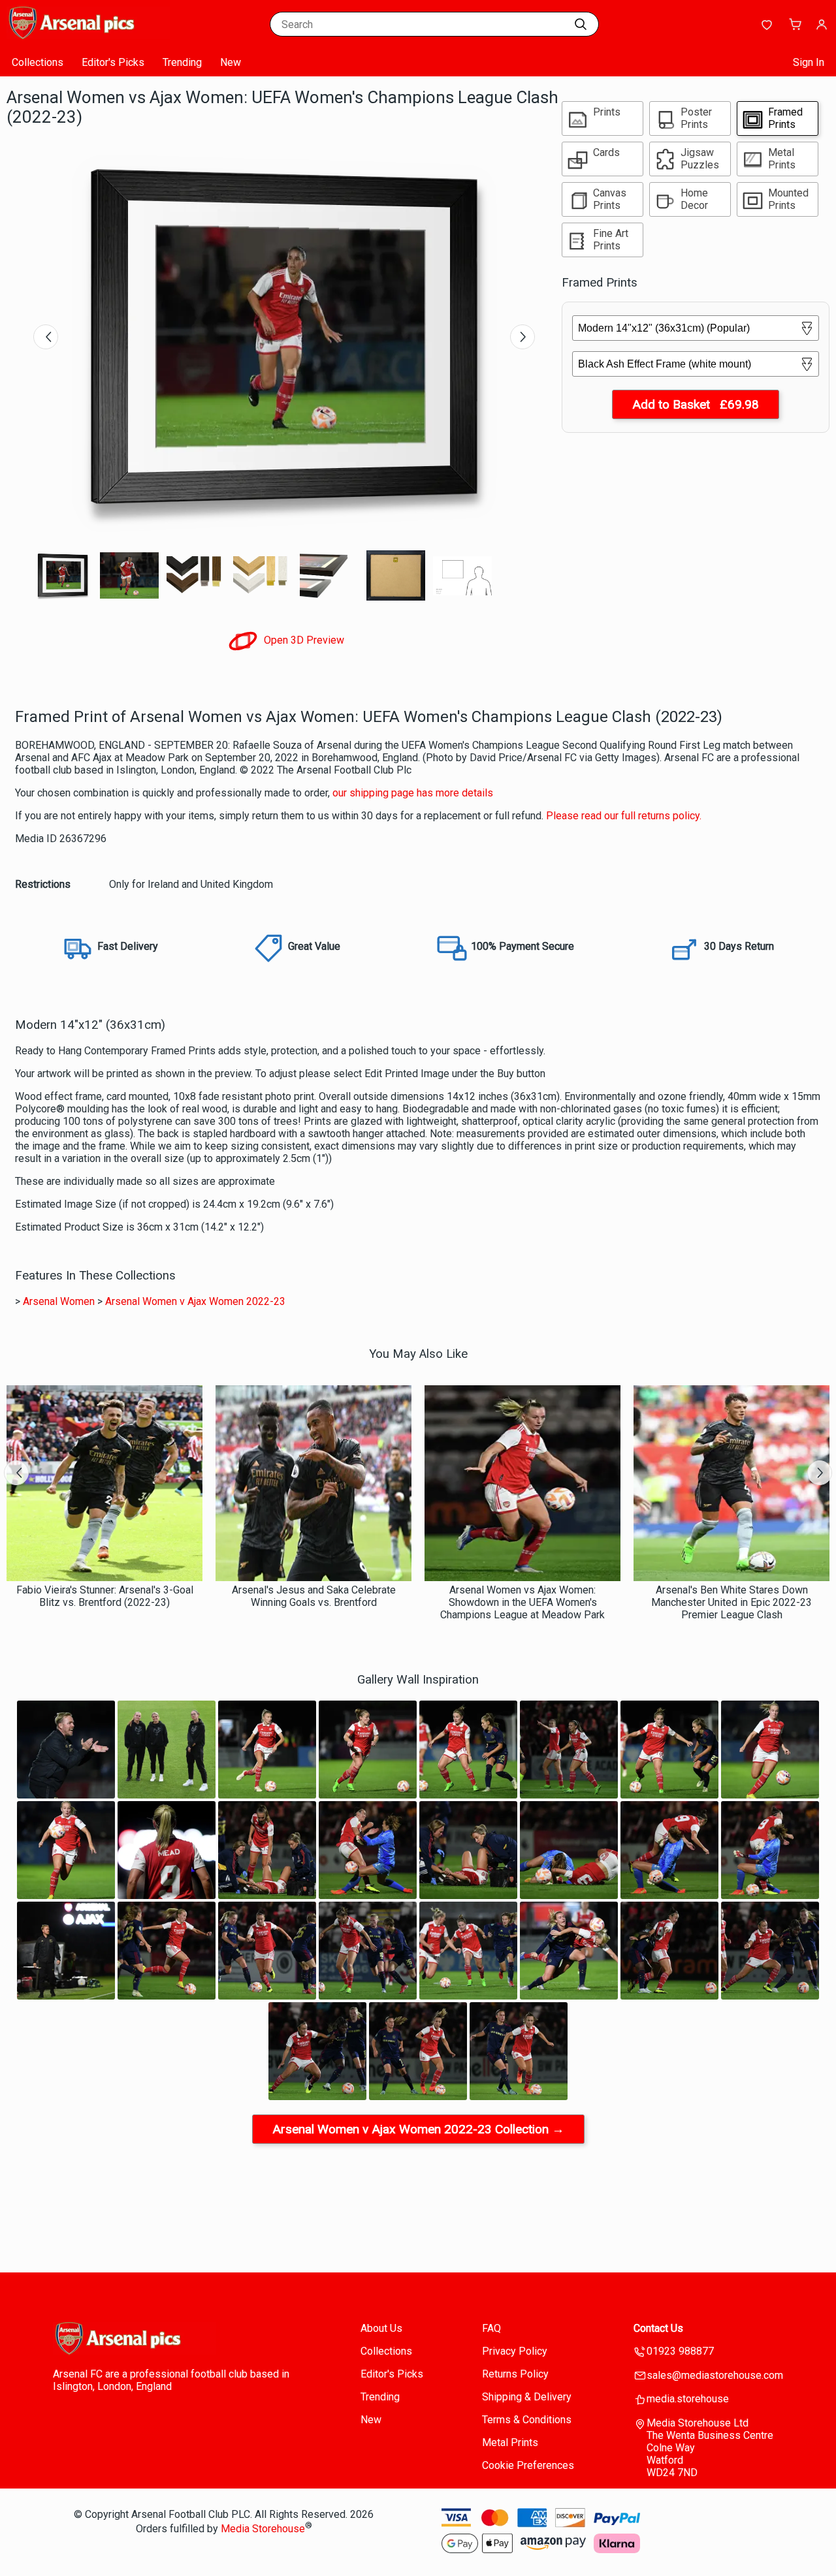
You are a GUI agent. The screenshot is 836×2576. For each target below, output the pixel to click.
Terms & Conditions (527, 2420)
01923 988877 (680, 2351)
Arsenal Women (59, 1301)
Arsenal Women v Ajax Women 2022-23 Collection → (418, 2129)
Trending (182, 62)
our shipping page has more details (413, 793)
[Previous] (46, 337)
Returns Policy (515, 2374)
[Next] (522, 337)
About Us (381, 2328)
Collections (38, 62)
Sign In (809, 62)
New (231, 62)
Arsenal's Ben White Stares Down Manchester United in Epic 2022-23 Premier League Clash (731, 1602)
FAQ (491, 2328)
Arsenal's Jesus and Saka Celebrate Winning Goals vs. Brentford (314, 1596)
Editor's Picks (113, 62)
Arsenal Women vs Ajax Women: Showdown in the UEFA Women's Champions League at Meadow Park (522, 1602)
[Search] (581, 24)
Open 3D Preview (303, 640)
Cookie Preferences (528, 2465)
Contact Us (658, 2328)
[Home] (88, 36)
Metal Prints (510, 2442)
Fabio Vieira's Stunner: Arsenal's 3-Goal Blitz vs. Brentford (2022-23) (105, 1596)
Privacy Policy (515, 2351)
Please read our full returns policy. (624, 816)
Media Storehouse (263, 2529)
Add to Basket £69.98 (696, 404)
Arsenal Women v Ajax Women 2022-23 (195, 1301)
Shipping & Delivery (527, 2397)
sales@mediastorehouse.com (715, 2375)
